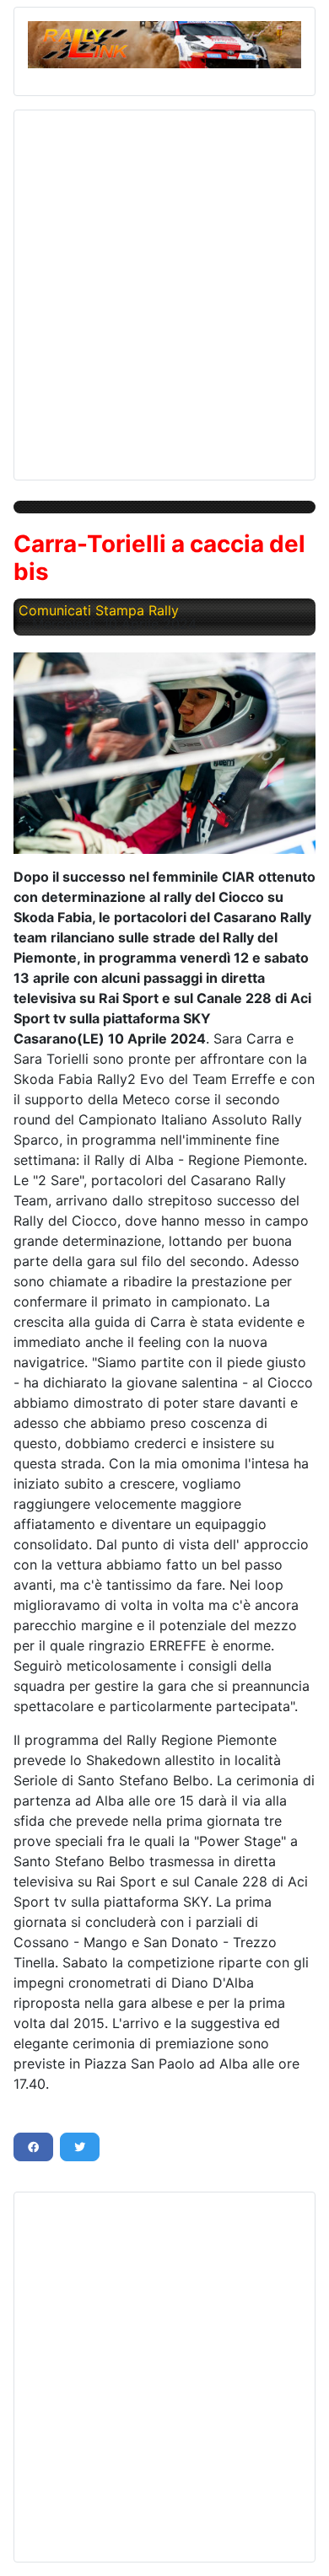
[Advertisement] (164, 288)
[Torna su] (299, 2545)
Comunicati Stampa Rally (99, 610)
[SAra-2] (164, 753)
